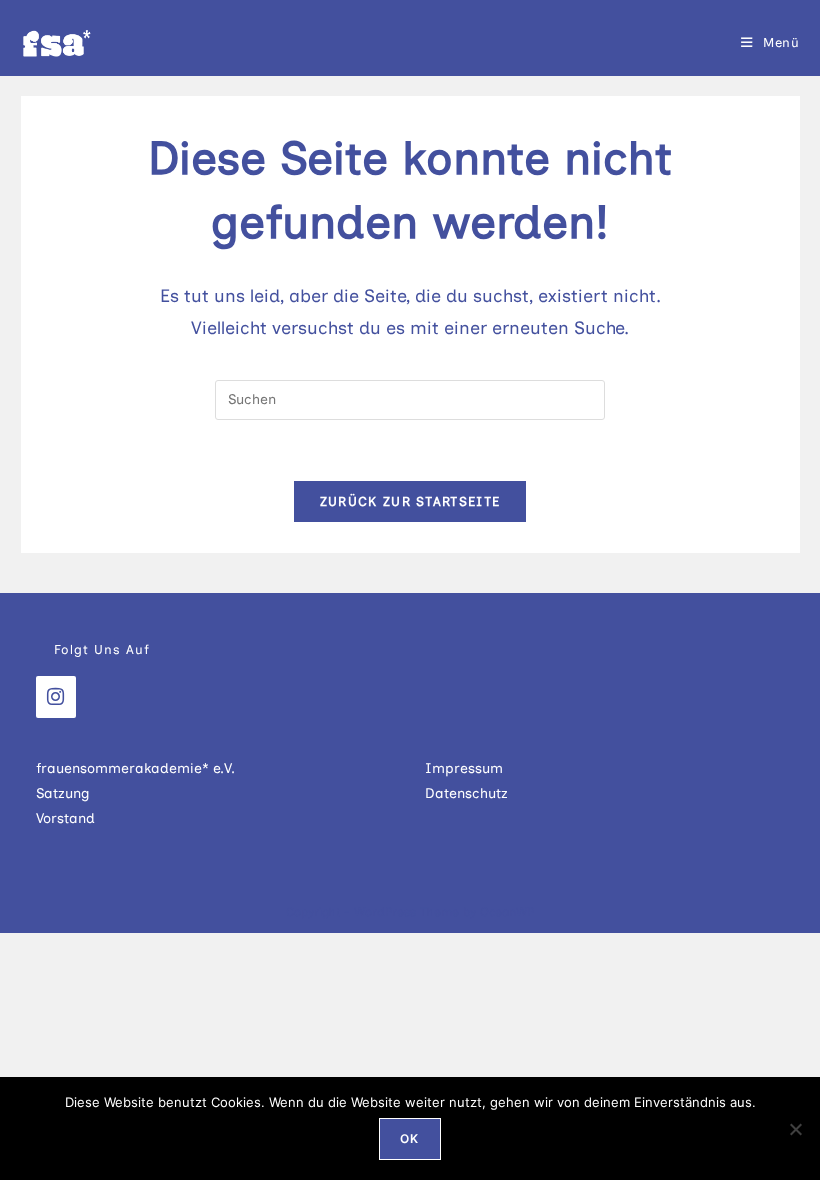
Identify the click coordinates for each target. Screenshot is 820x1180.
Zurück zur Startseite (410, 501)
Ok (409, 1138)
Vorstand (65, 818)
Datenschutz (466, 793)
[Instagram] (56, 697)
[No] (795, 1129)
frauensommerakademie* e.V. (135, 768)
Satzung (63, 793)
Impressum (464, 768)
